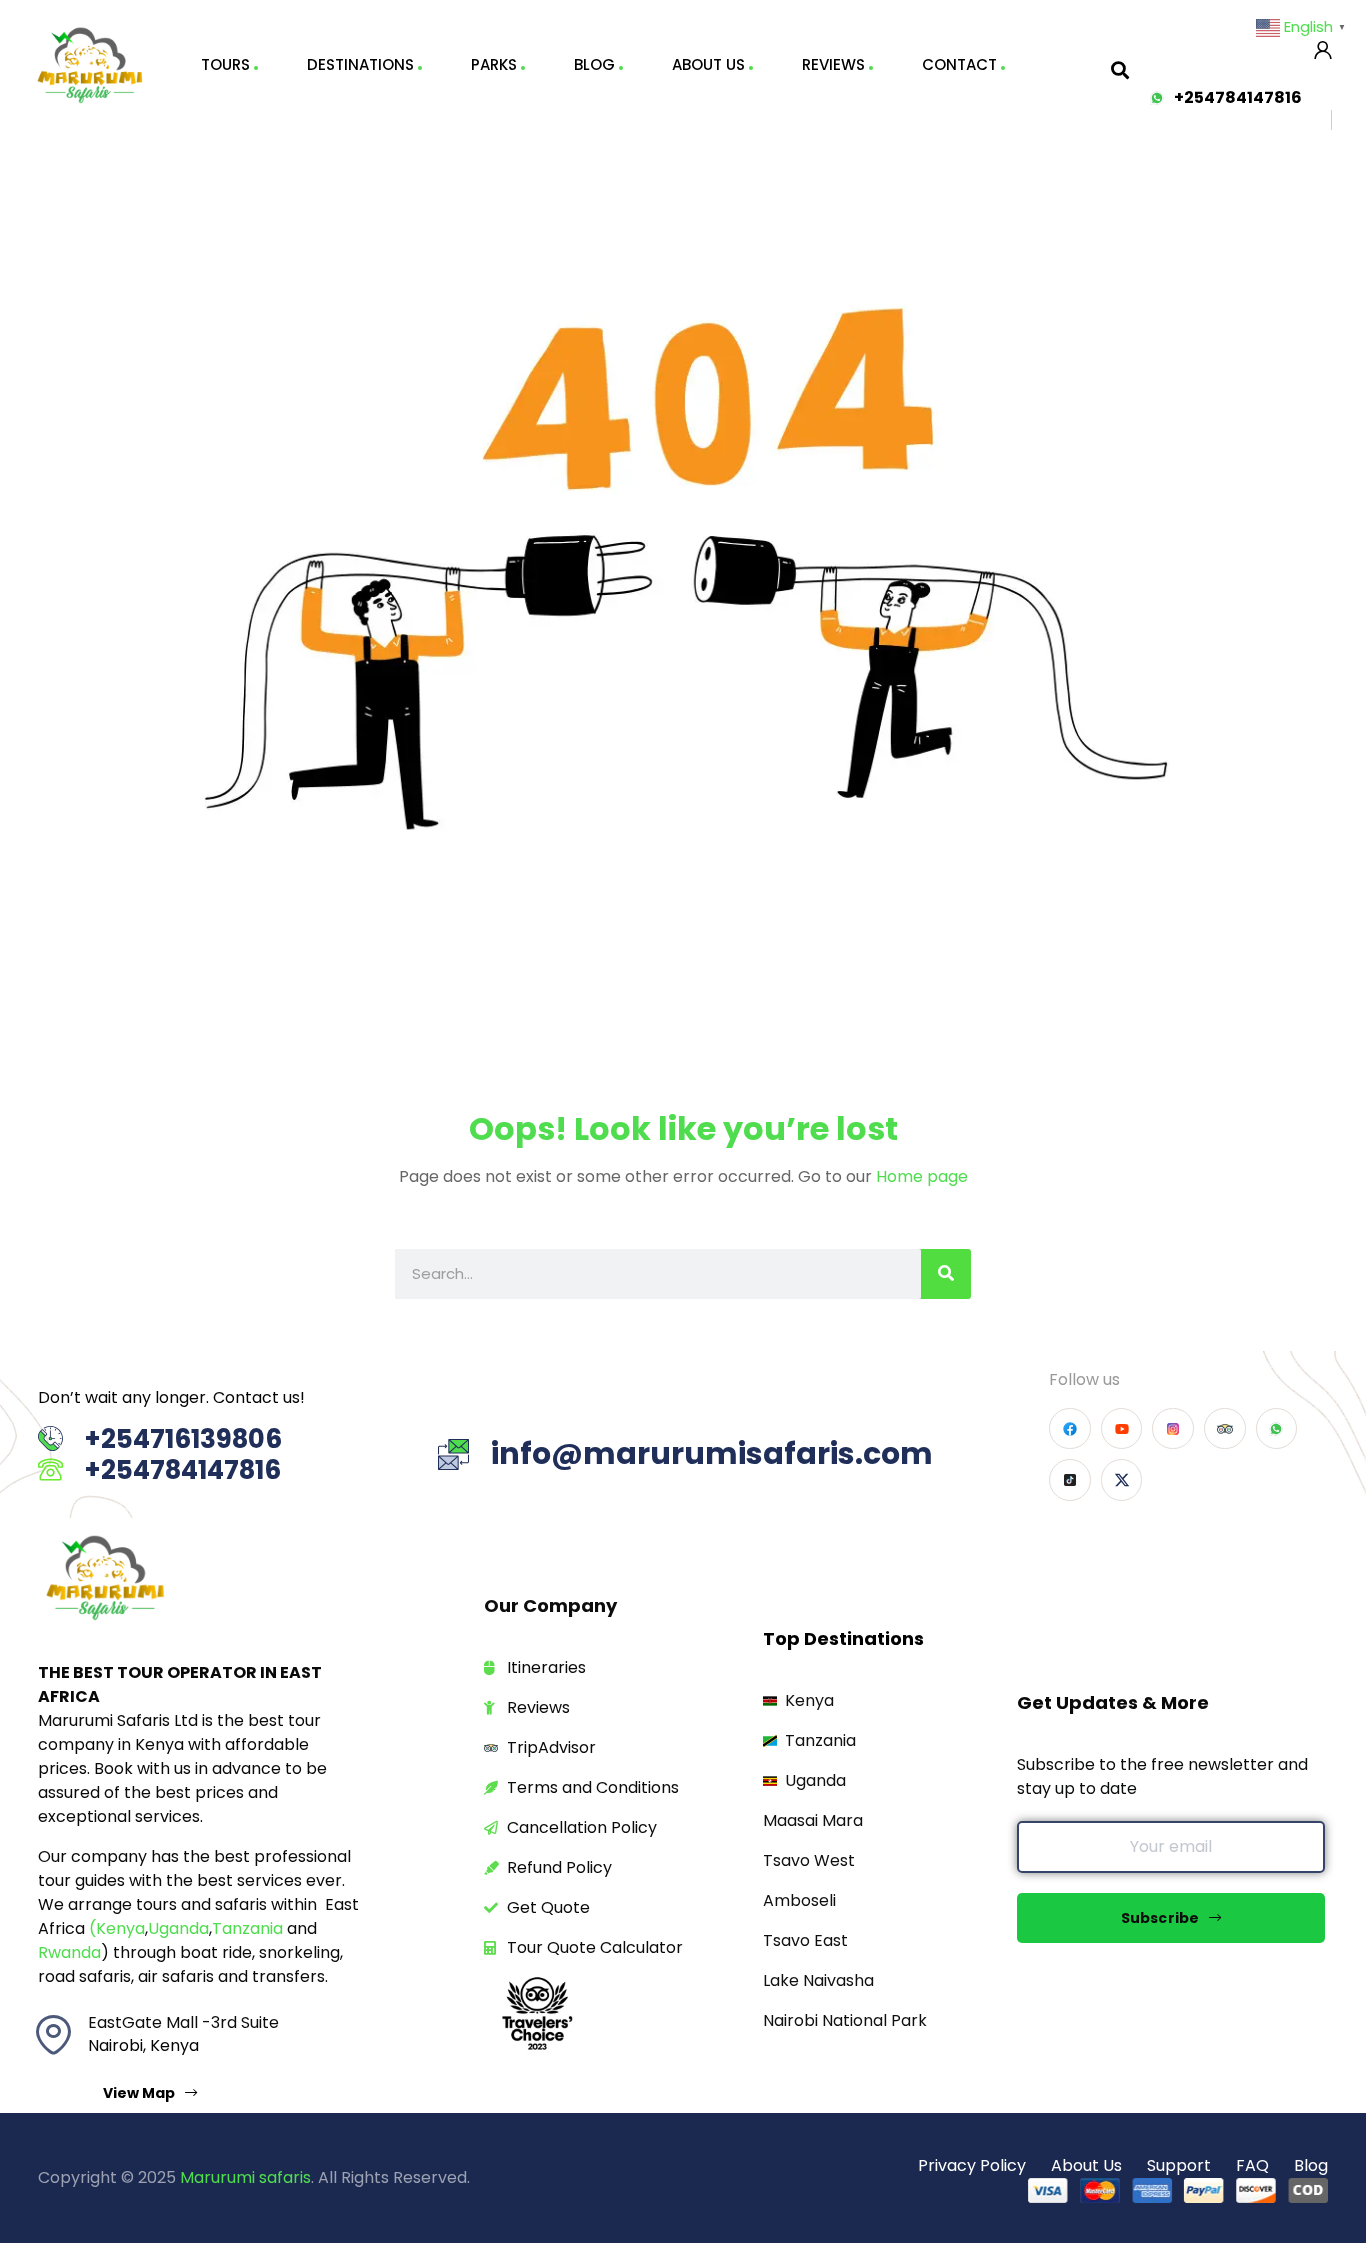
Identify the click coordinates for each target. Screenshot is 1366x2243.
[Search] (946, 1274)
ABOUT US (708, 64)
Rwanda (69, 1952)
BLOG (594, 64)
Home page (922, 1176)
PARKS (494, 64)
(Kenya (117, 1928)
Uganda (178, 1928)
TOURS (225, 64)
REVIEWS (833, 64)
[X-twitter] (1122, 1480)
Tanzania (247, 1928)
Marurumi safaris (245, 2177)
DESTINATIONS (360, 64)
